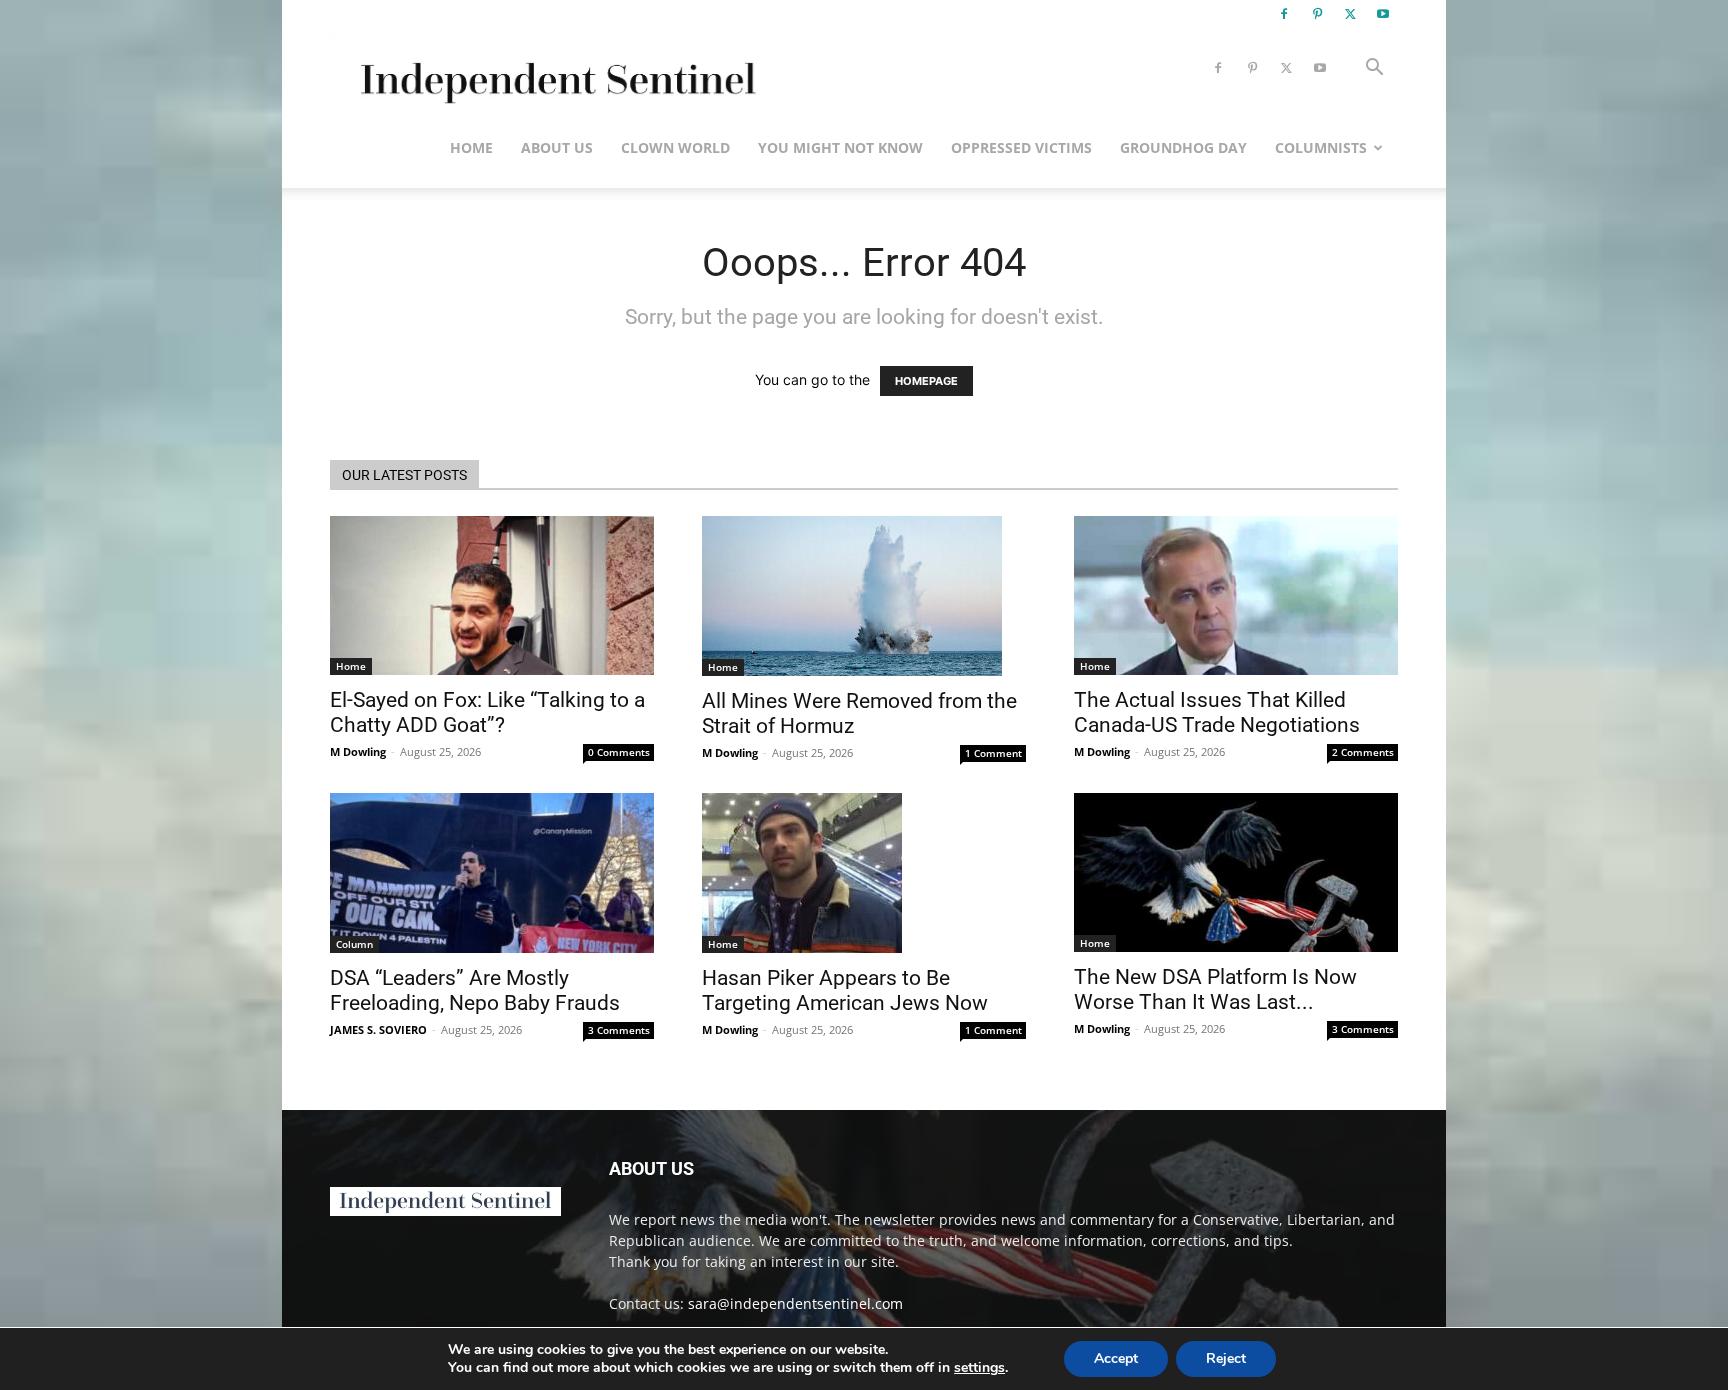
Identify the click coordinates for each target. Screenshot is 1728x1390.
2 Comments (1363, 752)
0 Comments (619, 752)
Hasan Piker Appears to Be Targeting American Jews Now (845, 990)
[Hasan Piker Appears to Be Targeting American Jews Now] (864, 873)
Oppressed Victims (1021, 147)
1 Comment (993, 753)
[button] (1374, 69)
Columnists (1321, 147)
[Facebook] (1284, 14)
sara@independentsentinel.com (795, 1303)
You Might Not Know (840, 147)
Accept (1116, 1358)
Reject (1226, 1358)
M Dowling (358, 751)
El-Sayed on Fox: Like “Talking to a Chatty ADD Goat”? (487, 712)
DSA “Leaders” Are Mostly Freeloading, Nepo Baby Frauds (475, 990)
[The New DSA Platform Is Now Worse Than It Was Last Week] (1236, 872)
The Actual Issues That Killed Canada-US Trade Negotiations (1217, 712)
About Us (557, 147)
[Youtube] (1383, 14)
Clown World (675, 147)
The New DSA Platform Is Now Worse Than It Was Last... (1215, 989)
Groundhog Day (1183, 147)
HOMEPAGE (926, 381)
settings (979, 1368)
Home (471, 147)
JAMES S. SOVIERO (378, 1029)
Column (354, 944)
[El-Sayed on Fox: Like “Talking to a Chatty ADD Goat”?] (492, 595)
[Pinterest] (1317, 14)
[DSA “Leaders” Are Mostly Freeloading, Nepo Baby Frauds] (492, 873)
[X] (1350, 14)
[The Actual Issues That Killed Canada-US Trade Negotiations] (1236, 595)
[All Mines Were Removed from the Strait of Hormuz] (864, 596)
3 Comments (619, 1030)
